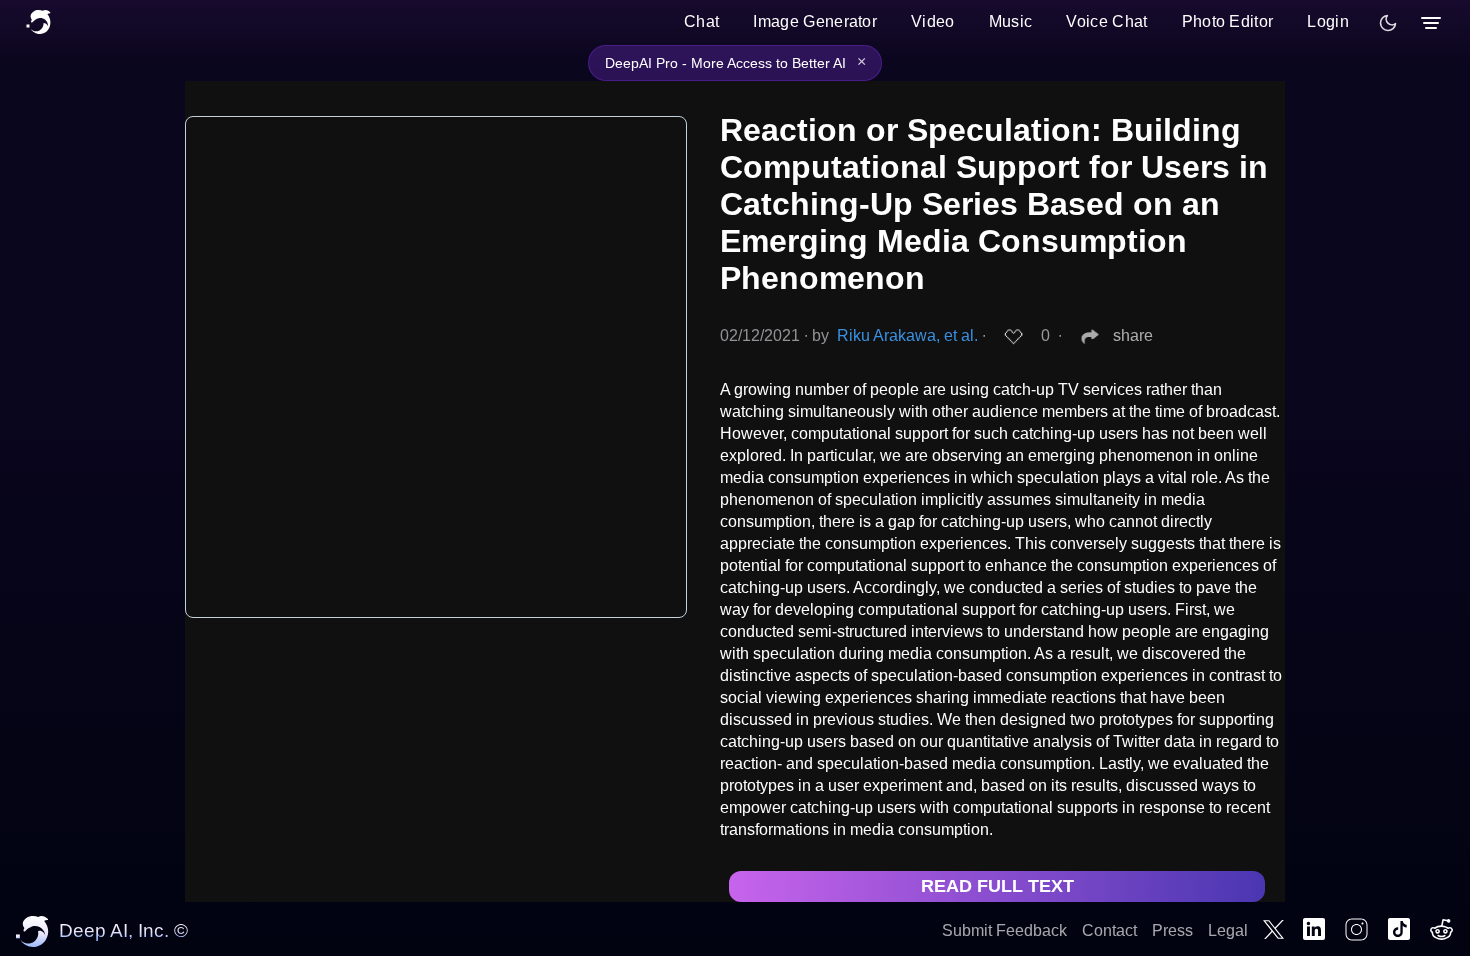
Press (1172, 930)
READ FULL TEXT (997, 886)
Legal (1228, 930)
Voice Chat (1106, 21)
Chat (701, 21)
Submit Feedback (1004, 930)
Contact (1109, 930)
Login (1328, 21)
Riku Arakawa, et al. (907, 335)
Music (1011, 21)
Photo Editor (1228, 21)
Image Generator (815, 21)
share (1133, 335)
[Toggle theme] (1388, 23)
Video (933, 21)
